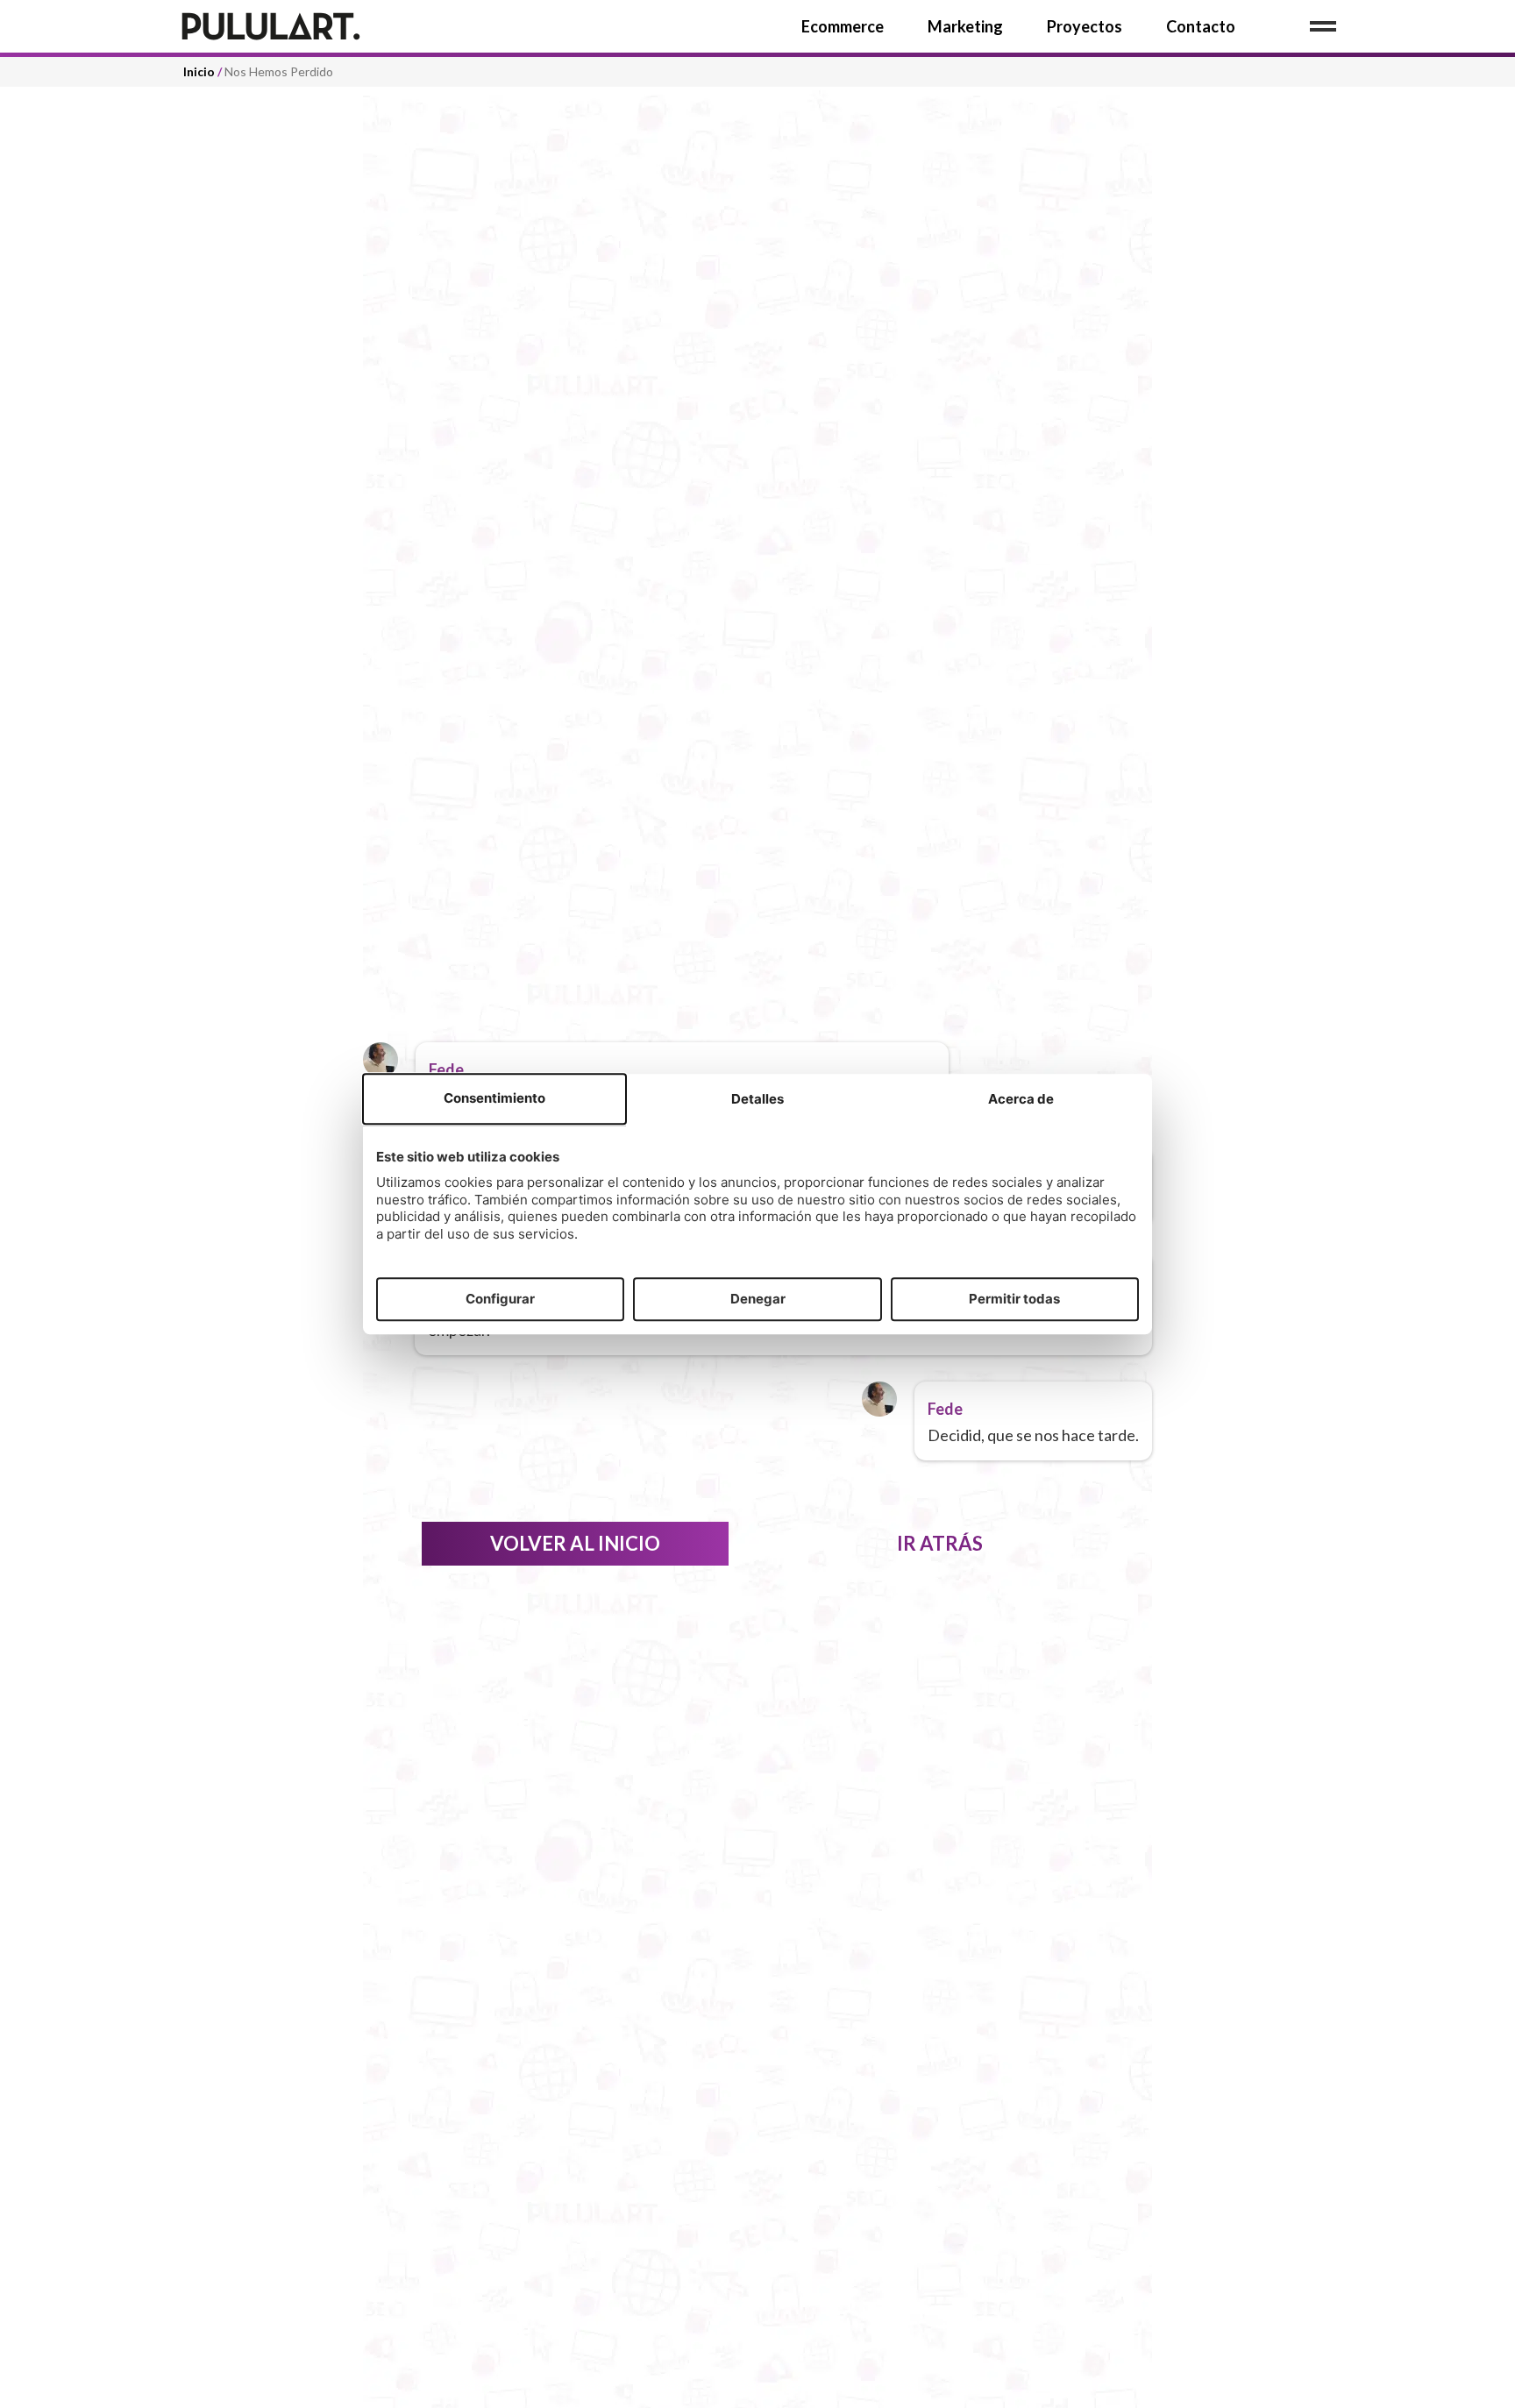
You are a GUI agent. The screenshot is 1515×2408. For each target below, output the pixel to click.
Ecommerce (843, 26)
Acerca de (1021, 1100)
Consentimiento (494, 1099)
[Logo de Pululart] (310, 26)
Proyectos (1085, 26)
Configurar (500, 1299)
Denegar (758, 1299)
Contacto (1201, 26)
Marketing (965, 26)
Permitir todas (1014, 1299)
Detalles (757, 1100)
